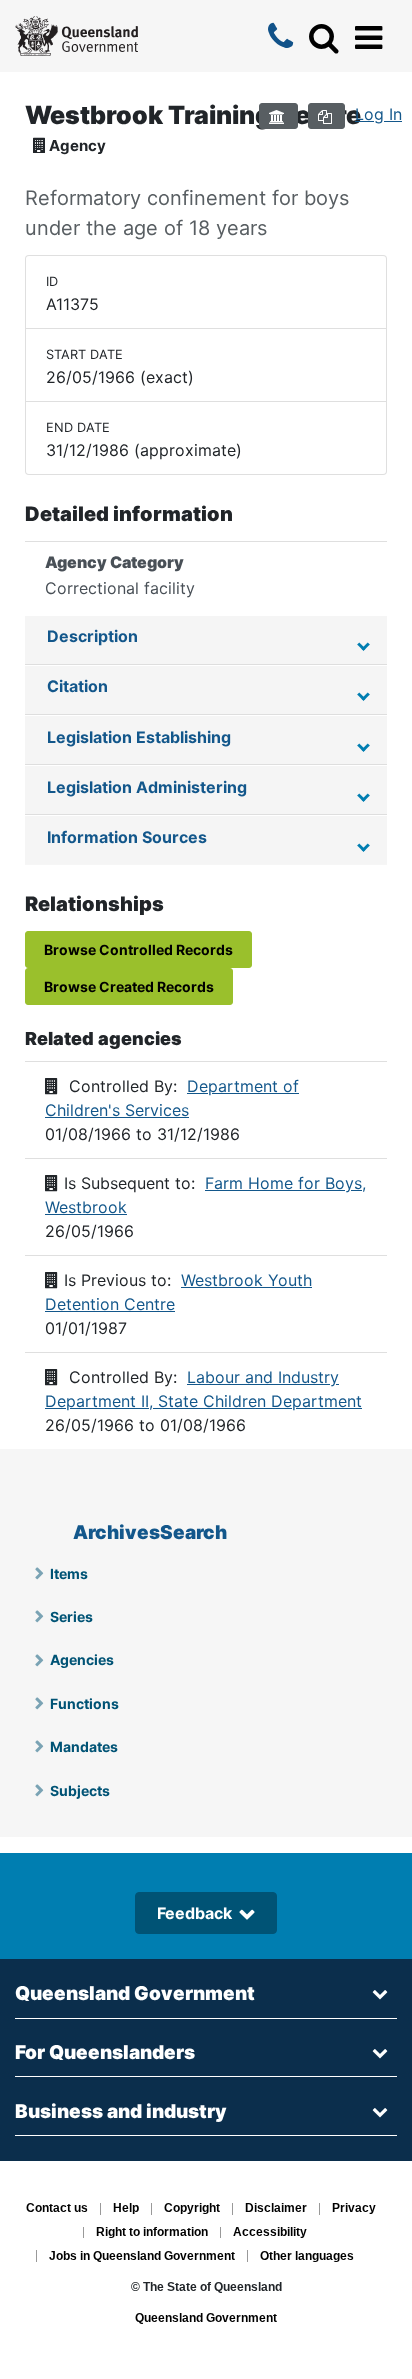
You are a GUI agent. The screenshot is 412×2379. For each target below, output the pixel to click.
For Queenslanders (105, 2052)
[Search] (324, 38)
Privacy (354, 2209)
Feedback (194, 1913)
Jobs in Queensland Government (142, 2256)
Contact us (57, 2209)
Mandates (84, 1746)
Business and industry (121, 2111)
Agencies (82, 1659)
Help (126, 2209)
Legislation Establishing (139, 737)
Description (92, 636)
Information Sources (127, 837)
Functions (84, 1703)
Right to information (152, 2233)
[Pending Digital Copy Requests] (326, 116)
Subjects (80, 1790)
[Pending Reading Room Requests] (278, 116)
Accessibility (270, 2233)
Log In (378, 114)
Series (71, 1616)
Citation (77, 686)
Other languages (307, 2256)
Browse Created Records (129, 986)
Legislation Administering (147, 787)
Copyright (192, 2209)
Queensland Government (135, 1993)
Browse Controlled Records (138, 949)
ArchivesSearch (150, 1532)
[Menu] (368, 38)
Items (69, 1573)
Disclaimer (276, 2209)
